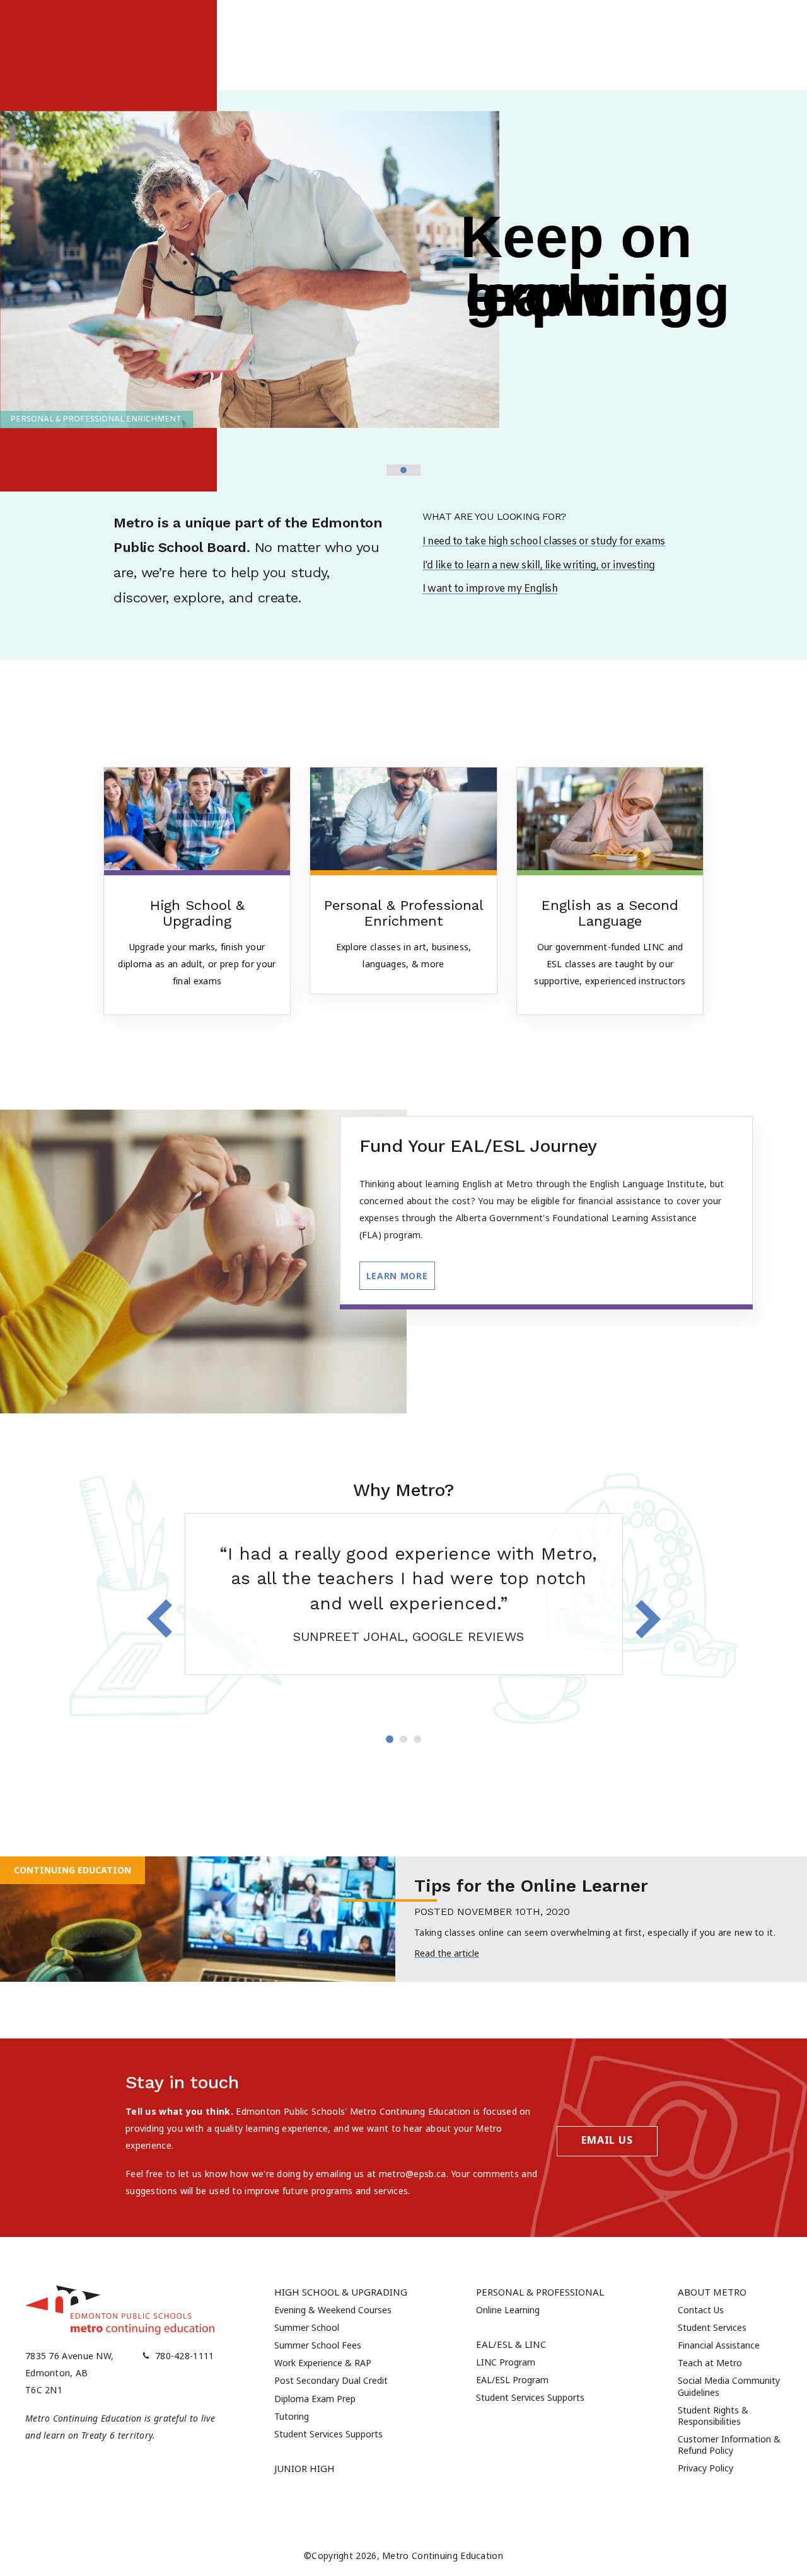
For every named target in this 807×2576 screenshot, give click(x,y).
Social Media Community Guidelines (729, 2386)
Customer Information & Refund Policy (729, 2445)
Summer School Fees (318, 2345)
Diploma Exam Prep (315, 2399)
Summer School (307, 2327)
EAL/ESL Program (512, 2380)
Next (648, 1619)
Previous (160, 1619)
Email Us (607, 2140)
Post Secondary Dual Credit (331, 2380)
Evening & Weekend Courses (333, 2310)
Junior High (305, 2468)
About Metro (712, 2292)
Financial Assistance (719, 2345)
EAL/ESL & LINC (511, 2344)
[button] (392, 470)
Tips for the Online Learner (531, 1886)
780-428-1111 (185, 2356)
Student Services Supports (328, 2434)
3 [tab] (417, 1739)
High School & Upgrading (341, 2292)
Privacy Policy (705, 2468)
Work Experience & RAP (323, 2363)
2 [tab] (403, 1739)
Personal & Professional (540, 2292)
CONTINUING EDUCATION (73, 1870)
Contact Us (701, 2310)
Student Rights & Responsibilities (713, 2416)
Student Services (712, 2327)
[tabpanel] (404, 1594)
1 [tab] (390, 1739)
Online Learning (508, 2310)
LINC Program (506, 2362)
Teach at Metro (710, 2363)
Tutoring (292, 2416)
